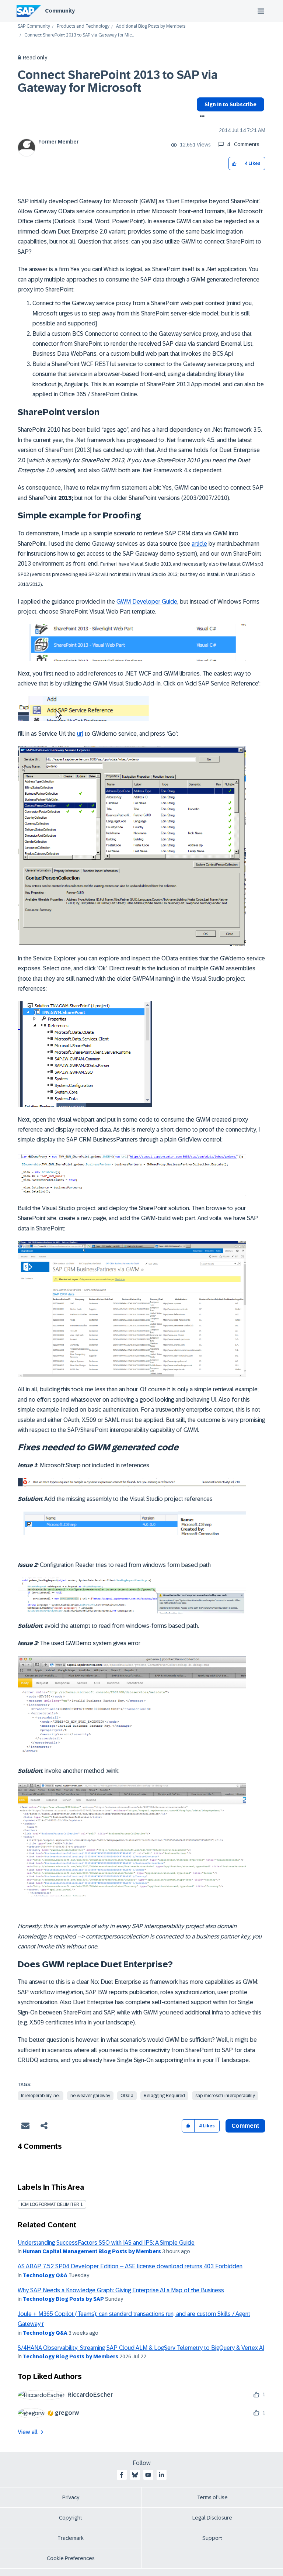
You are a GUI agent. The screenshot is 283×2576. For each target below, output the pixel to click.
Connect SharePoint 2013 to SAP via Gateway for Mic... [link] (79, 35)
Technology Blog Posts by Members (71, 2356)
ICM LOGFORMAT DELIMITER (50, 2204)
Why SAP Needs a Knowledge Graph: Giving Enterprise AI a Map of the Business (121, 2290)
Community (60, 11)
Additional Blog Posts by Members (151, 26)
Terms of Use (212, 2497)
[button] (235, 164)
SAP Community (34, 26)
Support (212, 2538)
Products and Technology (83, 26)
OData (127, 2096)
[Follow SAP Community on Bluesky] (135, 2475)
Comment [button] (245, 2126)
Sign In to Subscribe (230, 104)
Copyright (71, 2518)
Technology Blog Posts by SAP (63, 2299)
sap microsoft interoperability (225, 2096)
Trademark (71, 2538)
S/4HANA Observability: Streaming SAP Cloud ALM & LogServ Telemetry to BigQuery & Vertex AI (141, 2348)
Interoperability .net (41, 2096)
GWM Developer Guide (147, 602)
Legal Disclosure (212, 2518)
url (80, 734)
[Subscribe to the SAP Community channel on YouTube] (148, 2475)
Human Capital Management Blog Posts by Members (92, 2251)
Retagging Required (164, 2096)
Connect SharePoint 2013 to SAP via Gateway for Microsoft (118, 81)
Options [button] (201, 117)
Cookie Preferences (71, 2558)
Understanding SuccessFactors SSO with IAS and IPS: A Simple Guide (106, 2243)
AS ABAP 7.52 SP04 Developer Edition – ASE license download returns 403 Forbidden (130, 2266)
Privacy (71, 2497)
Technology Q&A (45, 2275)
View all (28, 2432)
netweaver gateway (90, 2096)
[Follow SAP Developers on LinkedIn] (161, 2475)
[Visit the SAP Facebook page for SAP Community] (122, 2475)
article (199, 544)
